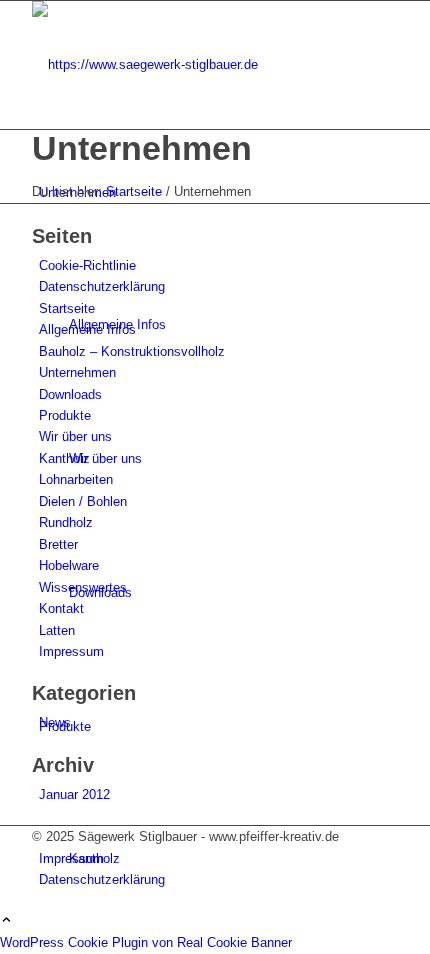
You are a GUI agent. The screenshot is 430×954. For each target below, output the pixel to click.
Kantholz (64, 458)
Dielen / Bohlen (83, 501)
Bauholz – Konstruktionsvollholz (132, 351)
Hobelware (69, 565)
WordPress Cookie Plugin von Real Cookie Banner (146, 942)
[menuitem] (218, 858)
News (55, 722)
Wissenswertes (83, 587)
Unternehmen (142, 148)
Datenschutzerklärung (102, 286)
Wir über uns (75, 436)
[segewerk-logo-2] (182, 64)
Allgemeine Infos (87, 329)
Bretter (58, 544)
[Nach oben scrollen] (6, 921)
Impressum (71, 651)
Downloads (70, 394)
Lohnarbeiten (76, 479)
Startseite (67, 308)
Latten (57, 630)
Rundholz (66, 522)
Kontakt (61, 608)
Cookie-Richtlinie (87, 265)
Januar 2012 (74, 794)
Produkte (65, 415)
